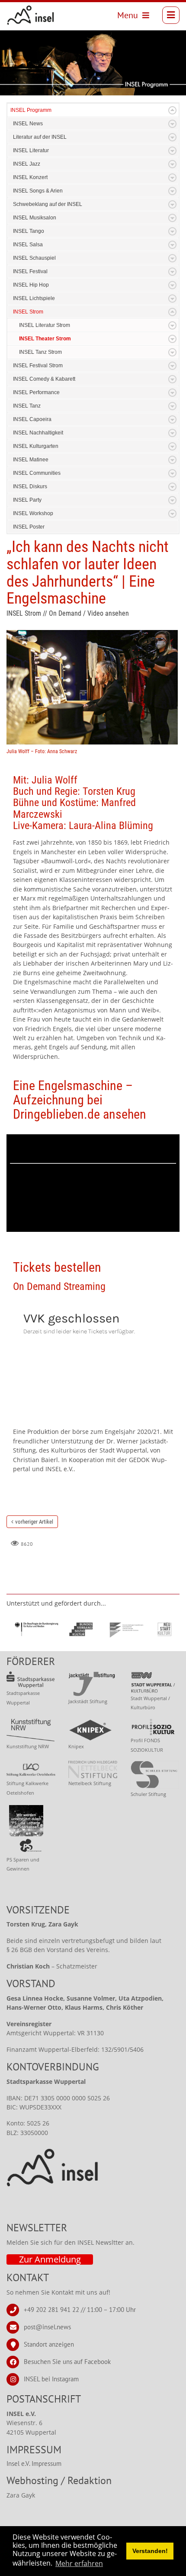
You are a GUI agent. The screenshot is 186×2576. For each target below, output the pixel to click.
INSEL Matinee (31, 460)
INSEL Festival (30, 271)
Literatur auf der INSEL (40, 137)
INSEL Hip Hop (31, 285)
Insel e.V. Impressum (34, 2463)
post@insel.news (47, 2327)
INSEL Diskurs (30, 486)
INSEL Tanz (27, 406)
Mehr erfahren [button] (79, 2563)
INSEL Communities (37, 473)
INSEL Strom (28, 312)
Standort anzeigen (49, 2344)
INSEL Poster (29, 527)
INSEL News (28, 124)
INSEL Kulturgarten (36, 446)
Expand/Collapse (172, 110)
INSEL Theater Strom (45, 339)
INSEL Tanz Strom (40, 352)
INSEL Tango (29, 231)
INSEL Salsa (28, 245)
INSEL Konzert (30, 177)
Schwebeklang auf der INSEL (48, 204)
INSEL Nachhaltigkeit (38, 433)
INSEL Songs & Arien (38, 191)
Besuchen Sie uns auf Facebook (67, 2362)
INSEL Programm (31, 110)
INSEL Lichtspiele (34, 298)
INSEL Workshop (33, 513)
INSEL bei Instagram (51, 2379)
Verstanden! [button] (150, 2551)
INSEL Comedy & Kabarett (44, 379)
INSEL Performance (36, 392)
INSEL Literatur (31, 150)
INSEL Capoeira (32, 419)
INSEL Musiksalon (35, 218)
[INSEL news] (31, 15)
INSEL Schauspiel (34, 258)
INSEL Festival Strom (38, 366)
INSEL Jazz (27, 164)
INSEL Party (27, 500)
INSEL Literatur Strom (45, 325)
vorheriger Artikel (34, 1522)
